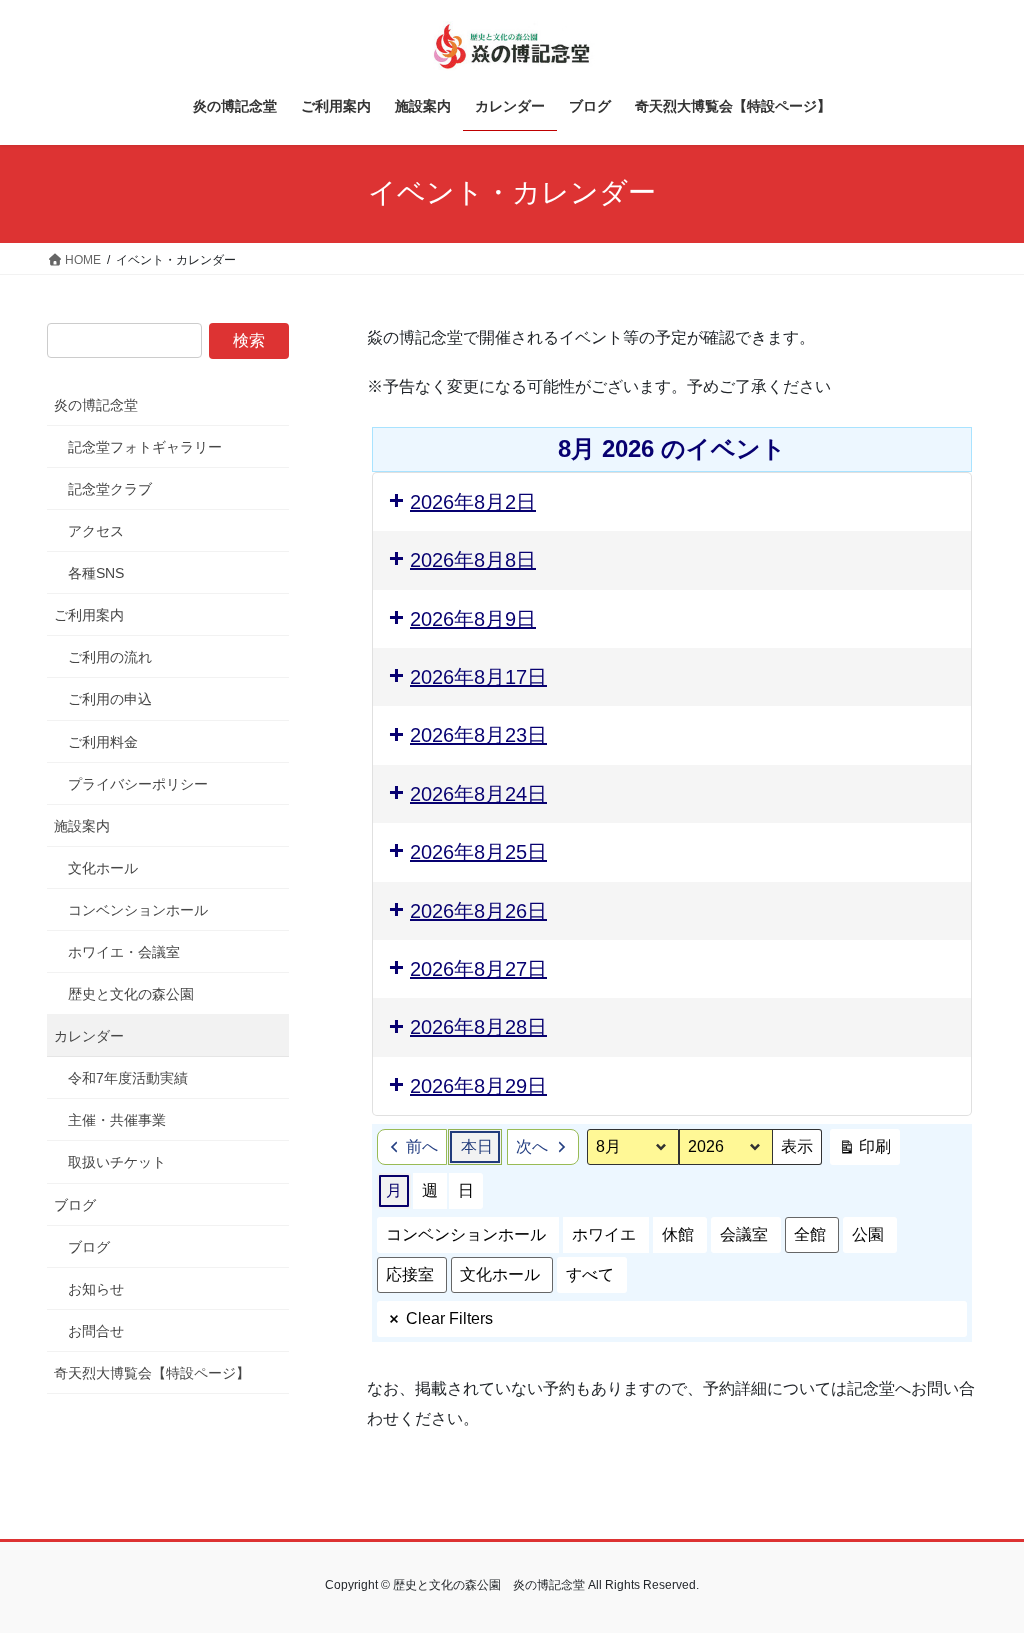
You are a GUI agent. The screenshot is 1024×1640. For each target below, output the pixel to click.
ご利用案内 (89, 615)
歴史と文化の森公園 (131, 994)
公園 (868, 1234)
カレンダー (89, 1036)
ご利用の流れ (110, 657)
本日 (477, 1146)
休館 (678, 1234)
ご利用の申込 (110, 699)
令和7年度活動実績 (128, 1078)
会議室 (744, 1234)
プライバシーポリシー (138, 784)
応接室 (410, 1274)
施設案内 (82, 826)
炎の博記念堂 (96, 405)
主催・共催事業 (117, 1120)
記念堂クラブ (110, 489)
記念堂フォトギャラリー (145, 447)
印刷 (864, 1151)
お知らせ (96, 1289)
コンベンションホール (466, 1234)
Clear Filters (449, 1318)
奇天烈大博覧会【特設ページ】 (152, 1373)
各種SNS (96, 573)
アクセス (96, 531)
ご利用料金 (103, 742)
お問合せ (96, 1331)
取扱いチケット (117, 1162)
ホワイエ (604, 1234)
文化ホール (500, 1274)
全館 (810, 1234)
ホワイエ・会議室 (124, 952)
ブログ (75, 1205)
